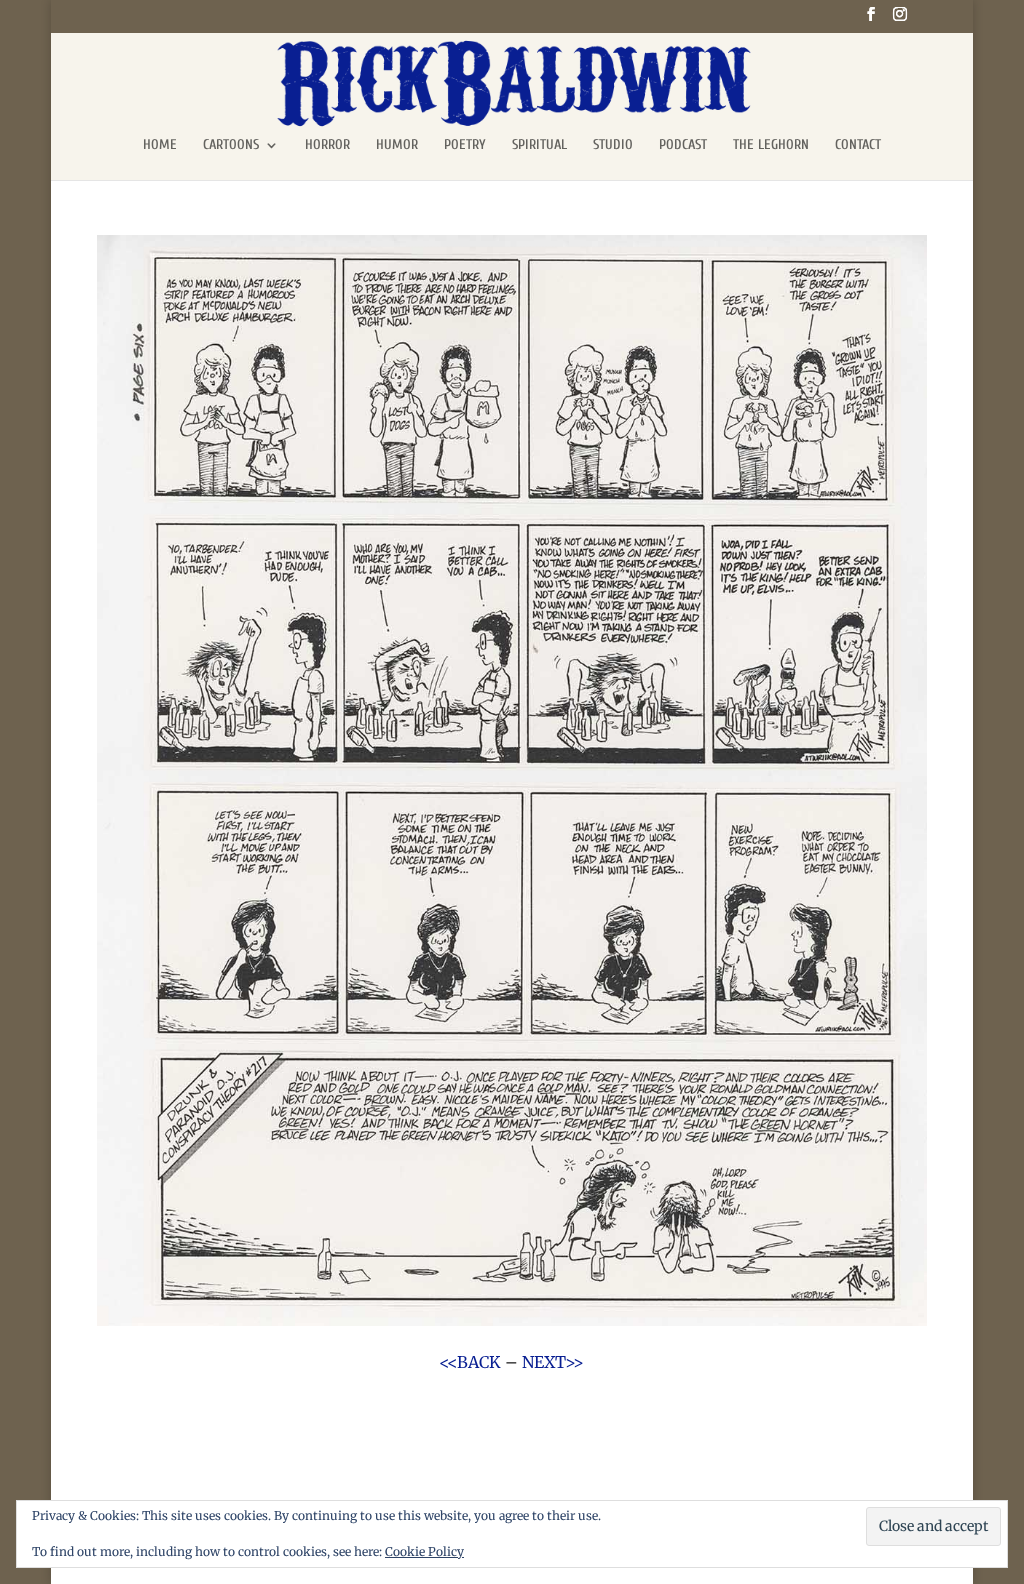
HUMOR (397, 145)
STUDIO (613, 145)
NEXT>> (553, 1362)
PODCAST (683, 145)
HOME (160, 145)
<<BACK (470, 1362)
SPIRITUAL (539, 145)
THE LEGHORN (771, 145)
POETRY (465, 145)
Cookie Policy (424, 1551)
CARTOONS (231, 145)
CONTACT (858, 145)
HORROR (327, 145)
